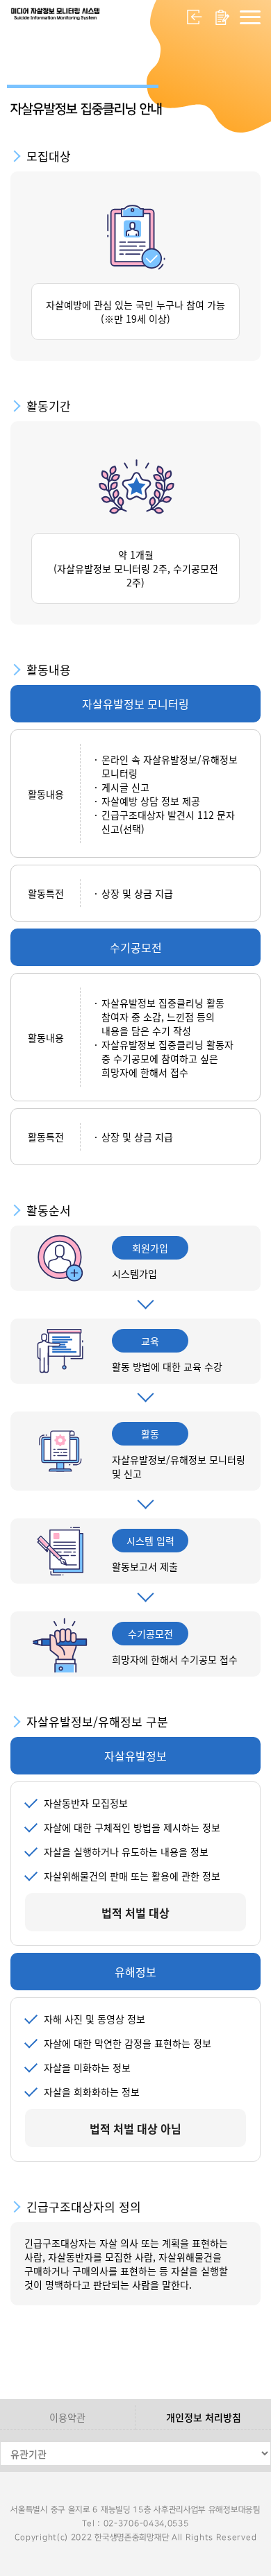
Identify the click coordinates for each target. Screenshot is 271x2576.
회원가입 (222, 17)
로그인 (195, 17)
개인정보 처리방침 (204, 2417)
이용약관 (67, 2417)
